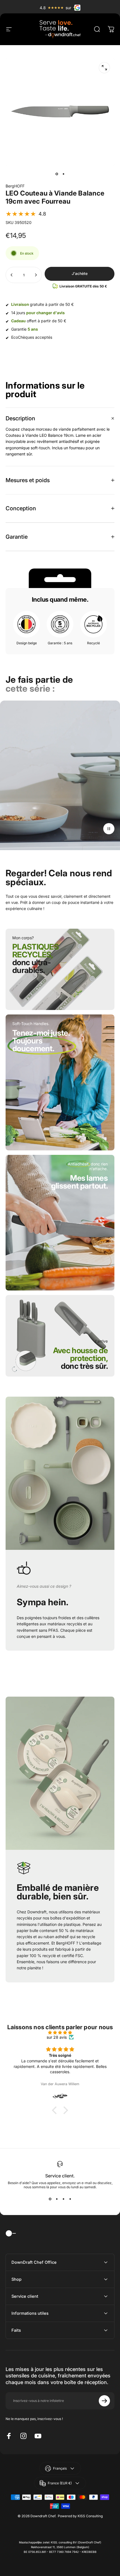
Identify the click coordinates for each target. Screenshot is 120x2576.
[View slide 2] (57, 2199)
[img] (60, 2032)
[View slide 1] (50, 2199)
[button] (26, 214)
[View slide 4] (70, 2199)
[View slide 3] (63, 2199)
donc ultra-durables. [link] (35, 962)
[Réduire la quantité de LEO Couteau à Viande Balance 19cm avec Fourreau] (12, 275)
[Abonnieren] (104, 2401)
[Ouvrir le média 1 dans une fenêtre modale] (104, 68)
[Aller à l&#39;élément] (57, 174)
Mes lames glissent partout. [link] (79, 1182)
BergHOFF (15, 186)
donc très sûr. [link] (80, 1362)
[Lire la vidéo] (60, 777)
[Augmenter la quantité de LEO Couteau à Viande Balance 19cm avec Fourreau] (36, 275)
